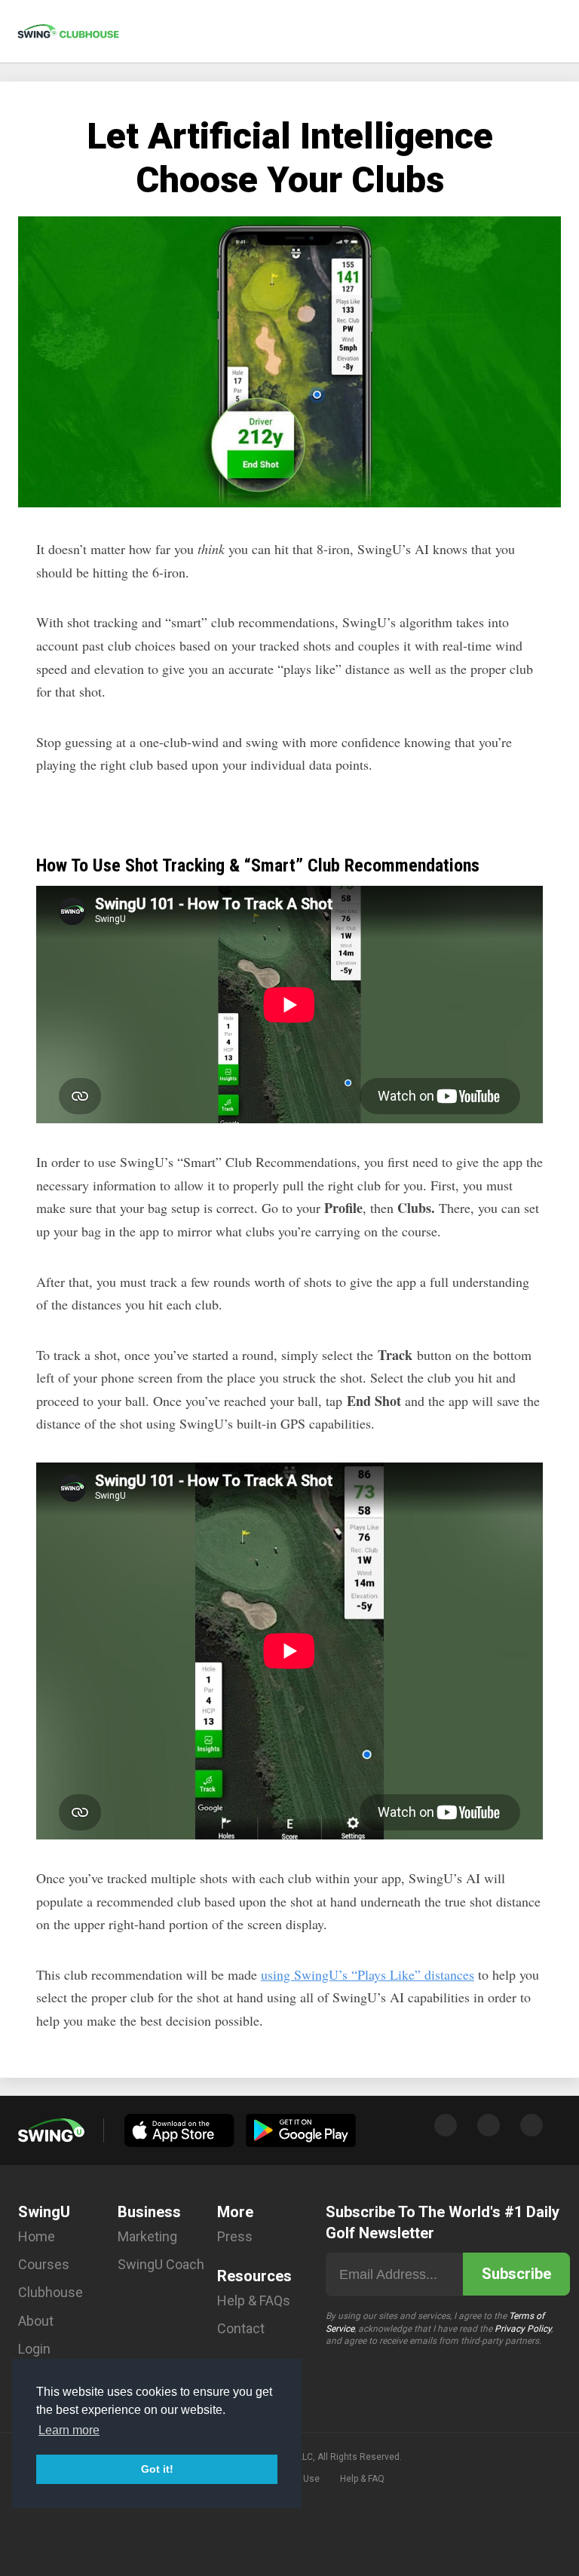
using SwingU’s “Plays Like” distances (368, 1974)
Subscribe (516, 2274)
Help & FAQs (254, 2300)
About (36, 2321)
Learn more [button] (69, 2430)
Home (37, 2236)
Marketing (147, 2236)
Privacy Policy (523, 2329)
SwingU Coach (161, 2264)
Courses (44, 2264)
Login (34, 2349)
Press (235, 2236)
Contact (241, 2328)
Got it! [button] (157, 2469)
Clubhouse (51, 2292)
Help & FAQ (362, 2479)
